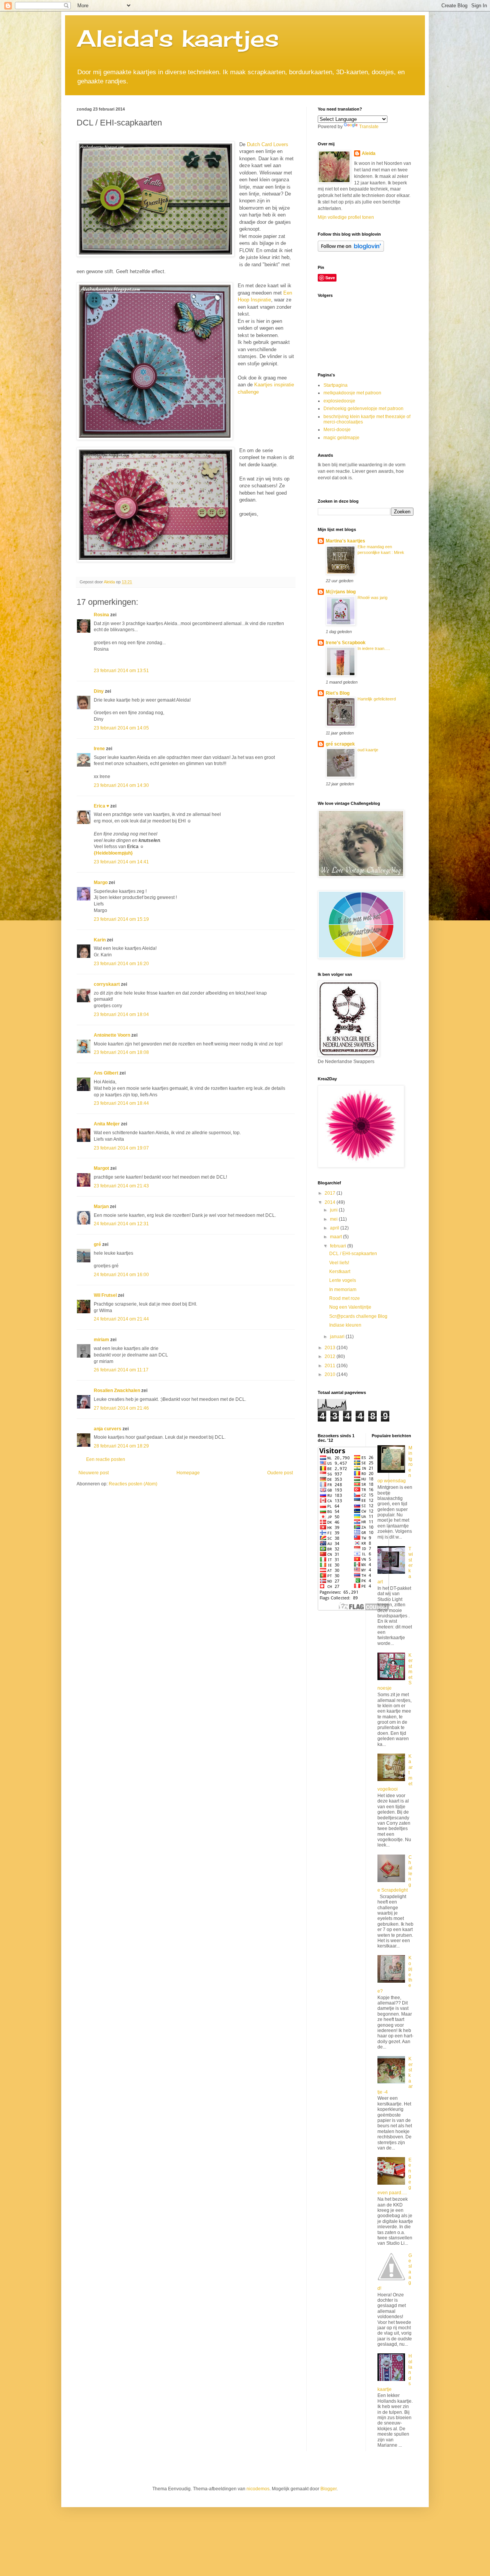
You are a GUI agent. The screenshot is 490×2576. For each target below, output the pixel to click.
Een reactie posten (106, 1459)
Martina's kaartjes (345, 541)
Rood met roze (345, 1298)
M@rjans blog (341, 592)
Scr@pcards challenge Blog (358, 1316)
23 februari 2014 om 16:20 (121, 964)
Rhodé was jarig (372, 598)
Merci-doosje (337, 430)
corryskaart (107, 984)
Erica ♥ (101, 806)
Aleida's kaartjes (178, 38)
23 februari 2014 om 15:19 (121, 919)
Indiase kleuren (345, 1325)
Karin (100, 940)
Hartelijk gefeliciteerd (377, 699)
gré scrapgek (340, 744)
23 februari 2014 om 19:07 (121, 1148)
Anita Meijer (107, 1124)
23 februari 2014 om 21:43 (121, 1186)
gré (97, 1244)
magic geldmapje (341, 438)
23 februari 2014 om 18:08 (121, 1052)
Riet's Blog (338, 693)
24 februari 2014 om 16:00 (121, 1275)
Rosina (101, 615)
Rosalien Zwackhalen (117, 1391)
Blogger (328, 2489)
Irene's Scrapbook (346, 643)
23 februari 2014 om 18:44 (121, 1103)
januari (338, 1337)
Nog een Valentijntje (350, 1307)
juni (334, 1210)
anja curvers (108, 1429)
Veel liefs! (339, 1263)
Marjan (102, 1207)
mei (334, 1219)
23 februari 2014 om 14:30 (121, 785)
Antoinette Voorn (112, 1035)
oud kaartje (368, 750)
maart (336, 1237)
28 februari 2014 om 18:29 (121, 1446)
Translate (369, 127)
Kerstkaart (340, 1272)
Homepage (188, 1473)
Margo (101, 883)
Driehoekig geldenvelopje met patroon (363, 409)
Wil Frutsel (105, 1295)
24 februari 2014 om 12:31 (121, 1224)
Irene (99, 749)
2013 (331, 1348)
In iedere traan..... (374, 648)
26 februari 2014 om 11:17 (121, 1370)
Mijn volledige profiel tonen (346, 217)
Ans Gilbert (107, 1073)
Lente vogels (343, 1280)
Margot (101, 1168)
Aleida (369, 153)
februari (339, 1246)
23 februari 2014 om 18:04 (121, 1014)
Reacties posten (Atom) (133, 1484)
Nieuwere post (94, 1473)
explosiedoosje (339, 401)
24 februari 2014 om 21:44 (121, 1319)
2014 (331, 1202)
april (335, 1228)
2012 (331, 1356)
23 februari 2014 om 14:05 (121, 728)
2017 (331, 1193)
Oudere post (280, 1473)
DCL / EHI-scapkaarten (353, 1254)
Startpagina (336, 385)
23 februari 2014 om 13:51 (121, 671)
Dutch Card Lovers (268, 144)
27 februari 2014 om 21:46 (121, 1408)
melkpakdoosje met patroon (352, 393)
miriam (101, 1340)
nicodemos (258, 2489)
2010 (331, 1374)
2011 (331, 1366)
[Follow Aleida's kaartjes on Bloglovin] (351, 250)
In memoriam (343, 1290)
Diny (99, 691)
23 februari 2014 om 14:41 (121, 862)
